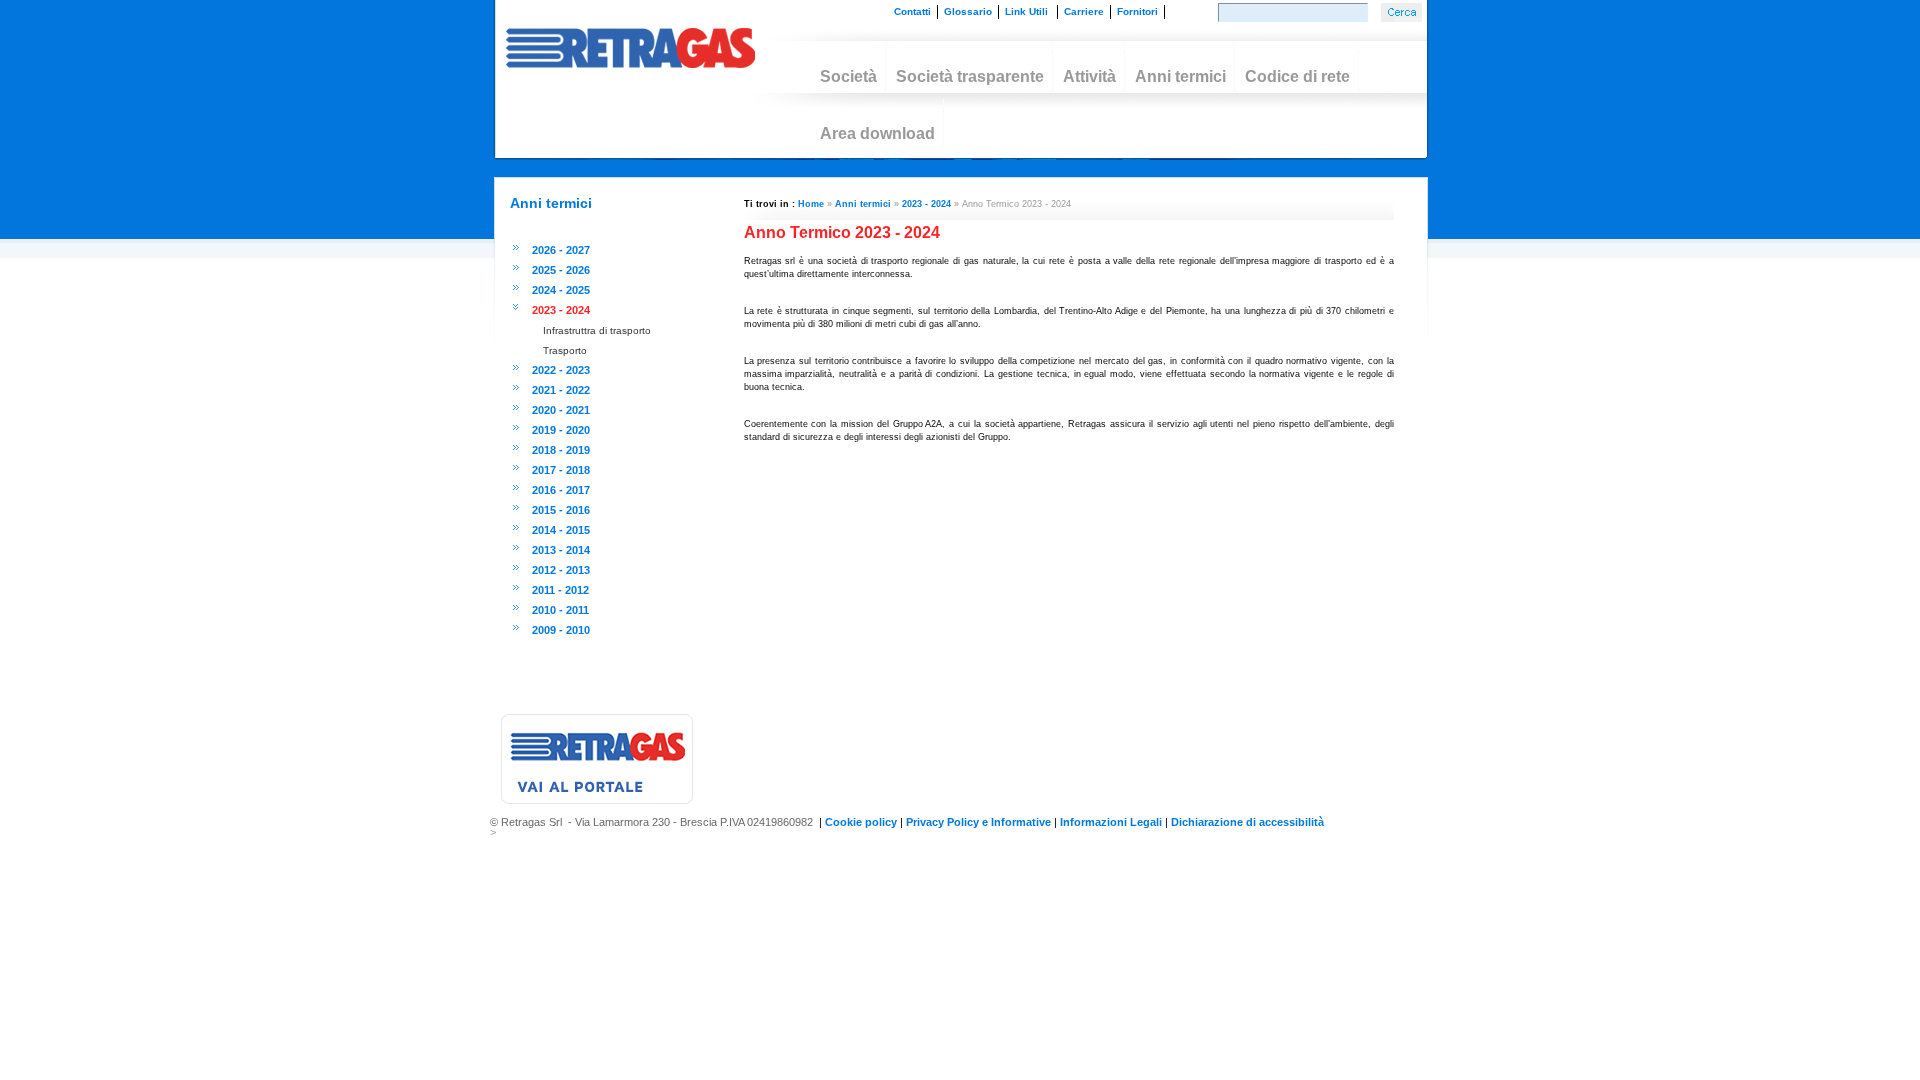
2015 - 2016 (561, 510)
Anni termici (1176, 75)
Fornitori (1139, 11)
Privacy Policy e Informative (978, 822)
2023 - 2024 (561, 310)
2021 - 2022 (561, 390)
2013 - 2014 (561, 550)
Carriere (1084, 11)
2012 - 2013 (561, 570)
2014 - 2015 (561, 530)
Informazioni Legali (1111, 822)
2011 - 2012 (560, 590)
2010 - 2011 (560, 610)
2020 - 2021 (561, 410)
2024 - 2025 (561, 290)
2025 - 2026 (561, 270)
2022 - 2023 (561, 370)
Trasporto (565, 350)
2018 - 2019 (561, 450)
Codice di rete (1293, 75)
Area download (873, 132)
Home (811, 204)
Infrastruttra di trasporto (597, 330)
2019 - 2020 (561, 430)
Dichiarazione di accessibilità (1247, 822)
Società (844, 75)
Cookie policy (861, 822)
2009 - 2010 (561, 630)
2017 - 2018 (561, 470)
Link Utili (1028, 11)
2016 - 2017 (561, 490)
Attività (1085, 75)
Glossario (968, 11)
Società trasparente (966, 75)
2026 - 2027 (561, 250)
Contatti (912, 11)
